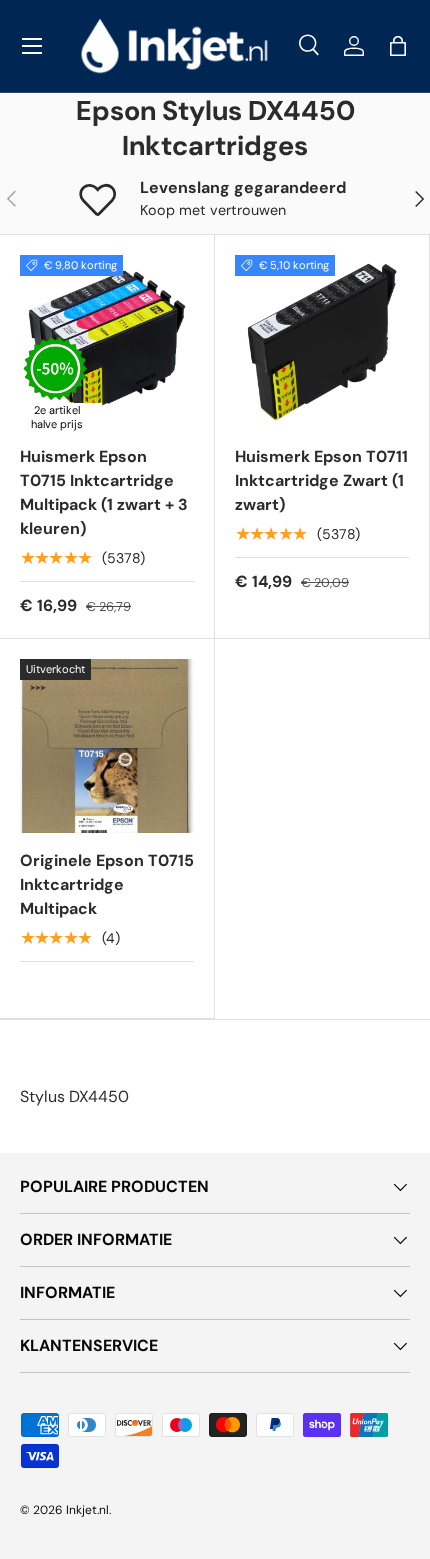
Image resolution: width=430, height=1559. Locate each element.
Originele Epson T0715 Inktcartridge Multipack (107, 884)
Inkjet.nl (87, 1510)
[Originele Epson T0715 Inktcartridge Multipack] (107, 746)
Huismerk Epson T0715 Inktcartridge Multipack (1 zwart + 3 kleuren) (104, 492)
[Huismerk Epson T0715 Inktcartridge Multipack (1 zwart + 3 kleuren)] (107, 342)
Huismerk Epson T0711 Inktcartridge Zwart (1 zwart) (321, 480)
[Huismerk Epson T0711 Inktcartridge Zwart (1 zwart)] (322, 342)
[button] (398, 46)
